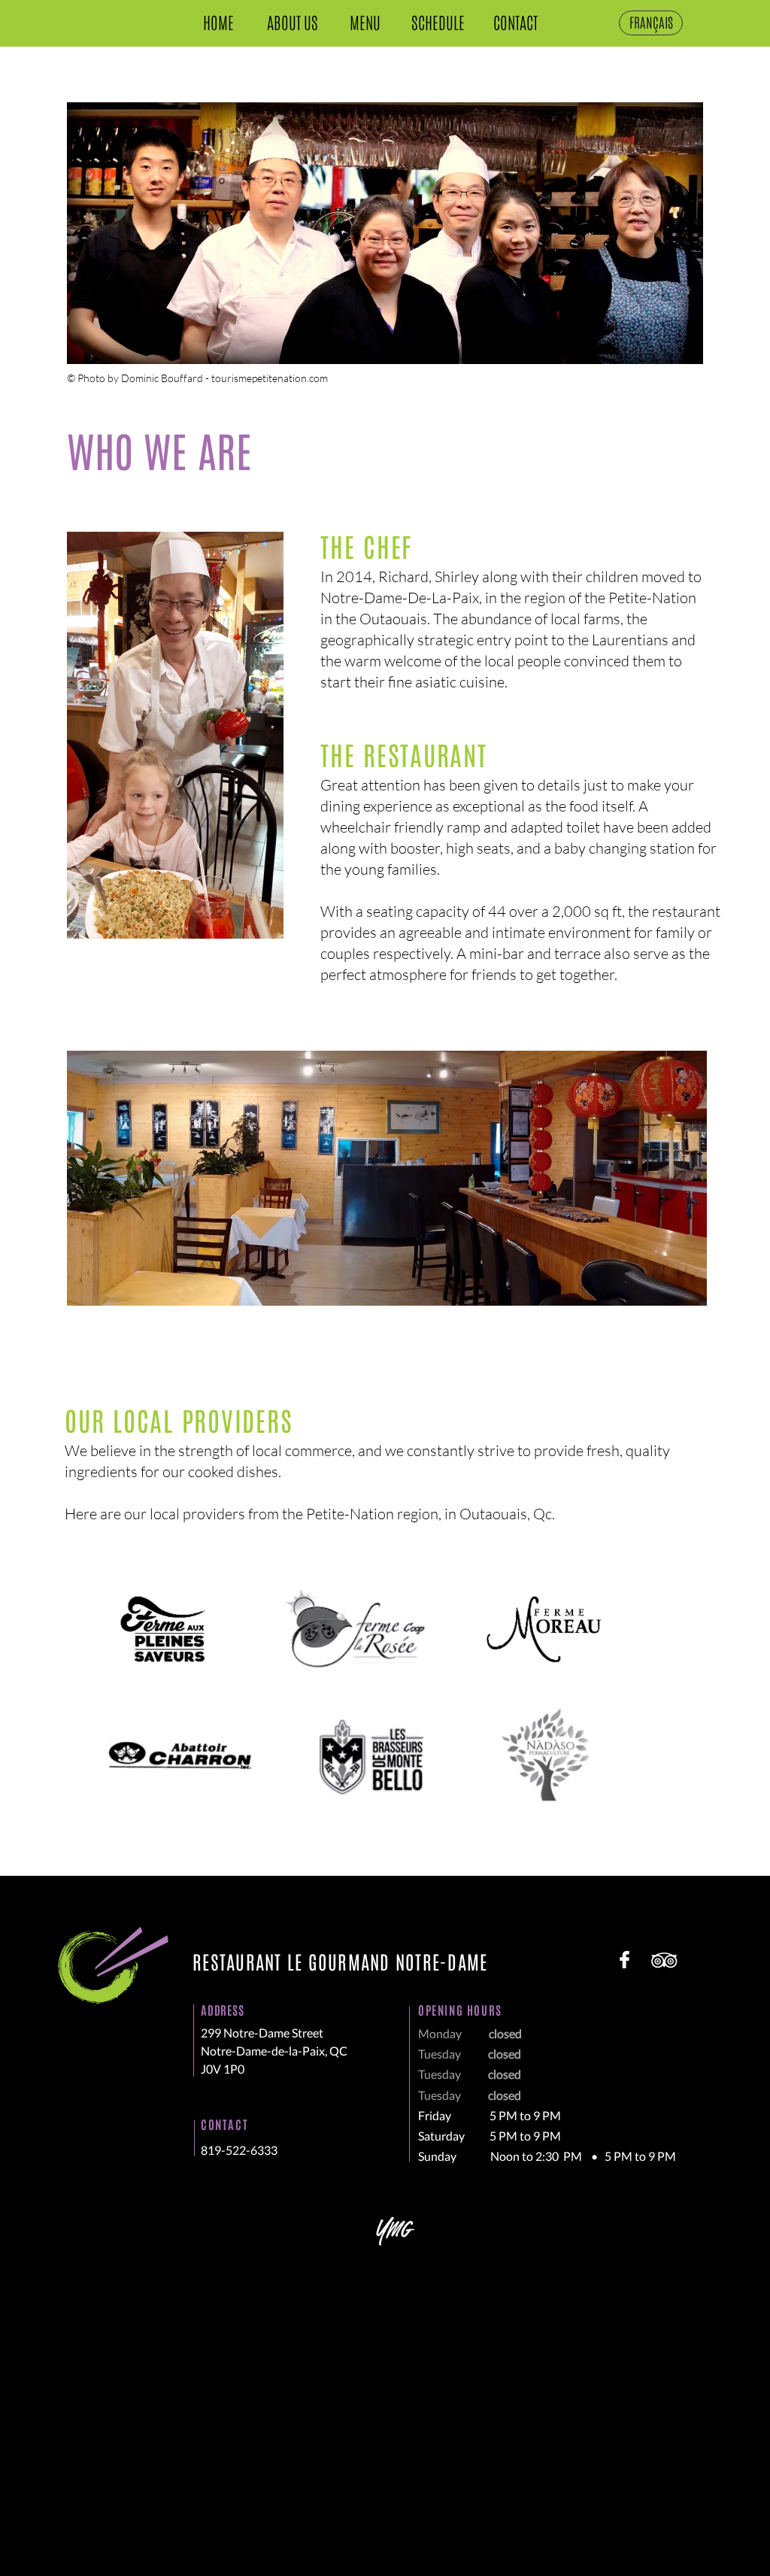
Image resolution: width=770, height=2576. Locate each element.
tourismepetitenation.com (270, 378)
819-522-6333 (239, 2150)
